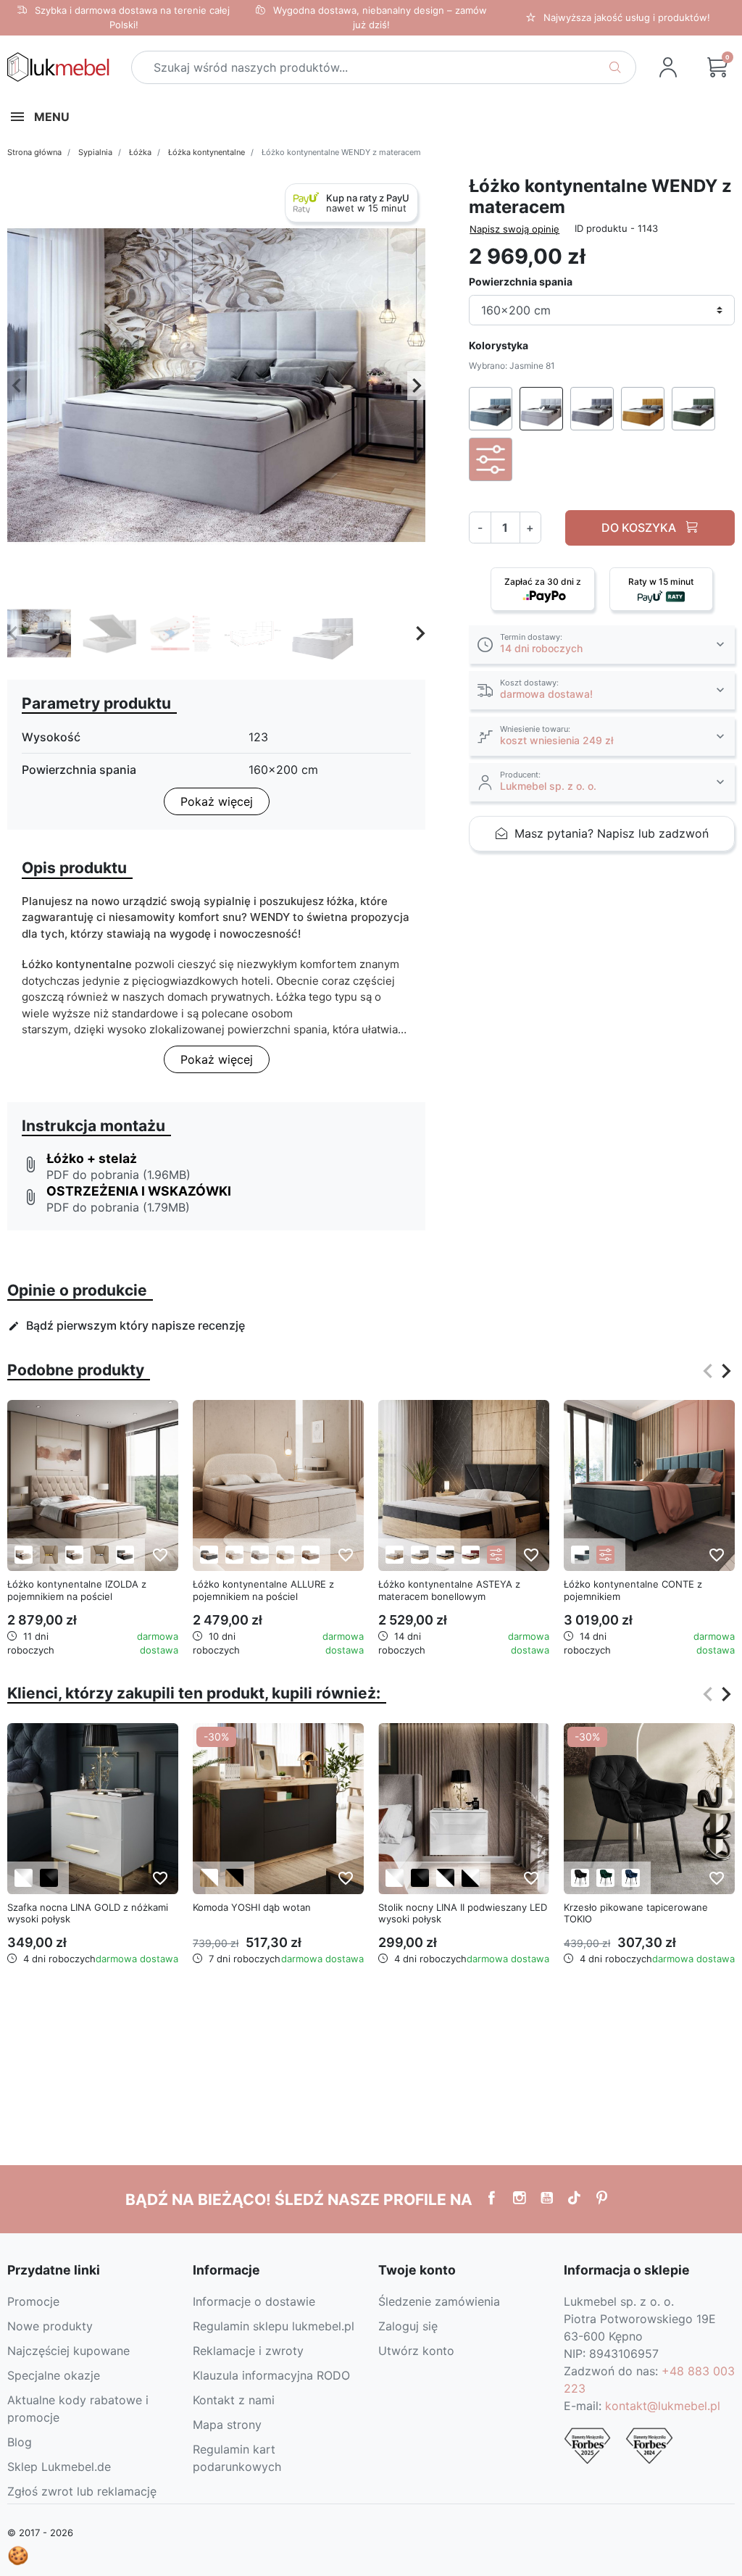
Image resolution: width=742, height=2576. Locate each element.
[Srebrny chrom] (100, 1555)
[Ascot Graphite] (209, 1555)
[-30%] (278, 1807)
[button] (717, 67)
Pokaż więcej (217, 801)
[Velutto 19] (445, 1555)
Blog (20, 2442)
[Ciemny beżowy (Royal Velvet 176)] (74, 1555)
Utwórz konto (416, 2351)
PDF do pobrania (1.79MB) (118, 1207)
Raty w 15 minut (661, 582)
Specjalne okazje (54, 2375)
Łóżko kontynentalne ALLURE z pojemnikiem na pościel (263, 1590)
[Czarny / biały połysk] (471, 1878)
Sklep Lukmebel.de (59, 2467)
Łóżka (140, 152)
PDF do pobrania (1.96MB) (118, 1175)
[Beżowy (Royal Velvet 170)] (24, 1555)
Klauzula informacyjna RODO (271, 2375)
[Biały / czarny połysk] (445, 1878)
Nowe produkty (50, 2326)
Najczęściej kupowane (68, 2351)
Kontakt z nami (234, 2400)
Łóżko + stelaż (92, 1158)
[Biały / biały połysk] (24, 1878)
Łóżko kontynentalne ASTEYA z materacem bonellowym (449, 1590)
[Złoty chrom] (49, 1555)
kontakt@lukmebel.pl (663, 2406)
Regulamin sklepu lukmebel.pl (274, 2326)
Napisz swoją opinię (514, 229)
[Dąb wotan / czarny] (234, 1878)
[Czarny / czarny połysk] (49, 1878)
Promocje (33, 2301)
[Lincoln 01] (285, 1555)
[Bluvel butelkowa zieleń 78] (605, 1878)
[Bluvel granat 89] (631, 1878)
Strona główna (34, 152)
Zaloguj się (408, 2326)
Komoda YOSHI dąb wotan (252, 1907)
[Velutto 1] (395, 1555)
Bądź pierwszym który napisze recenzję (126, 1325)
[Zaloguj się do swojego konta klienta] (668, 67)
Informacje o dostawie (254, 2301)
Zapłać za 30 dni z (543, 582)
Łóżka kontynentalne (207, 152)
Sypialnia (95, 152)
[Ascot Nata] (234, 1555)
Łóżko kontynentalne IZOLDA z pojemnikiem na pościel (77, 1590)
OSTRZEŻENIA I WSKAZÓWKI (139, 1191)
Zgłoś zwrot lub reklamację (82, 2491)
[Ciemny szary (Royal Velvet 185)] (125, 1555)
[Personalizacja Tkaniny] (496, 1555)
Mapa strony (227, 2425)
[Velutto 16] (420, 1555)
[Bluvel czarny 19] (580, 1878)
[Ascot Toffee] (260, 1555)
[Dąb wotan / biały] (209, 1878)
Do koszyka (640, 528)
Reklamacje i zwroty (248, 2351)
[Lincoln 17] (310, 1555)
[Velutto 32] (471, 1555)
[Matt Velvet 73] (580, 1555)
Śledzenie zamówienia (439, 2301)
